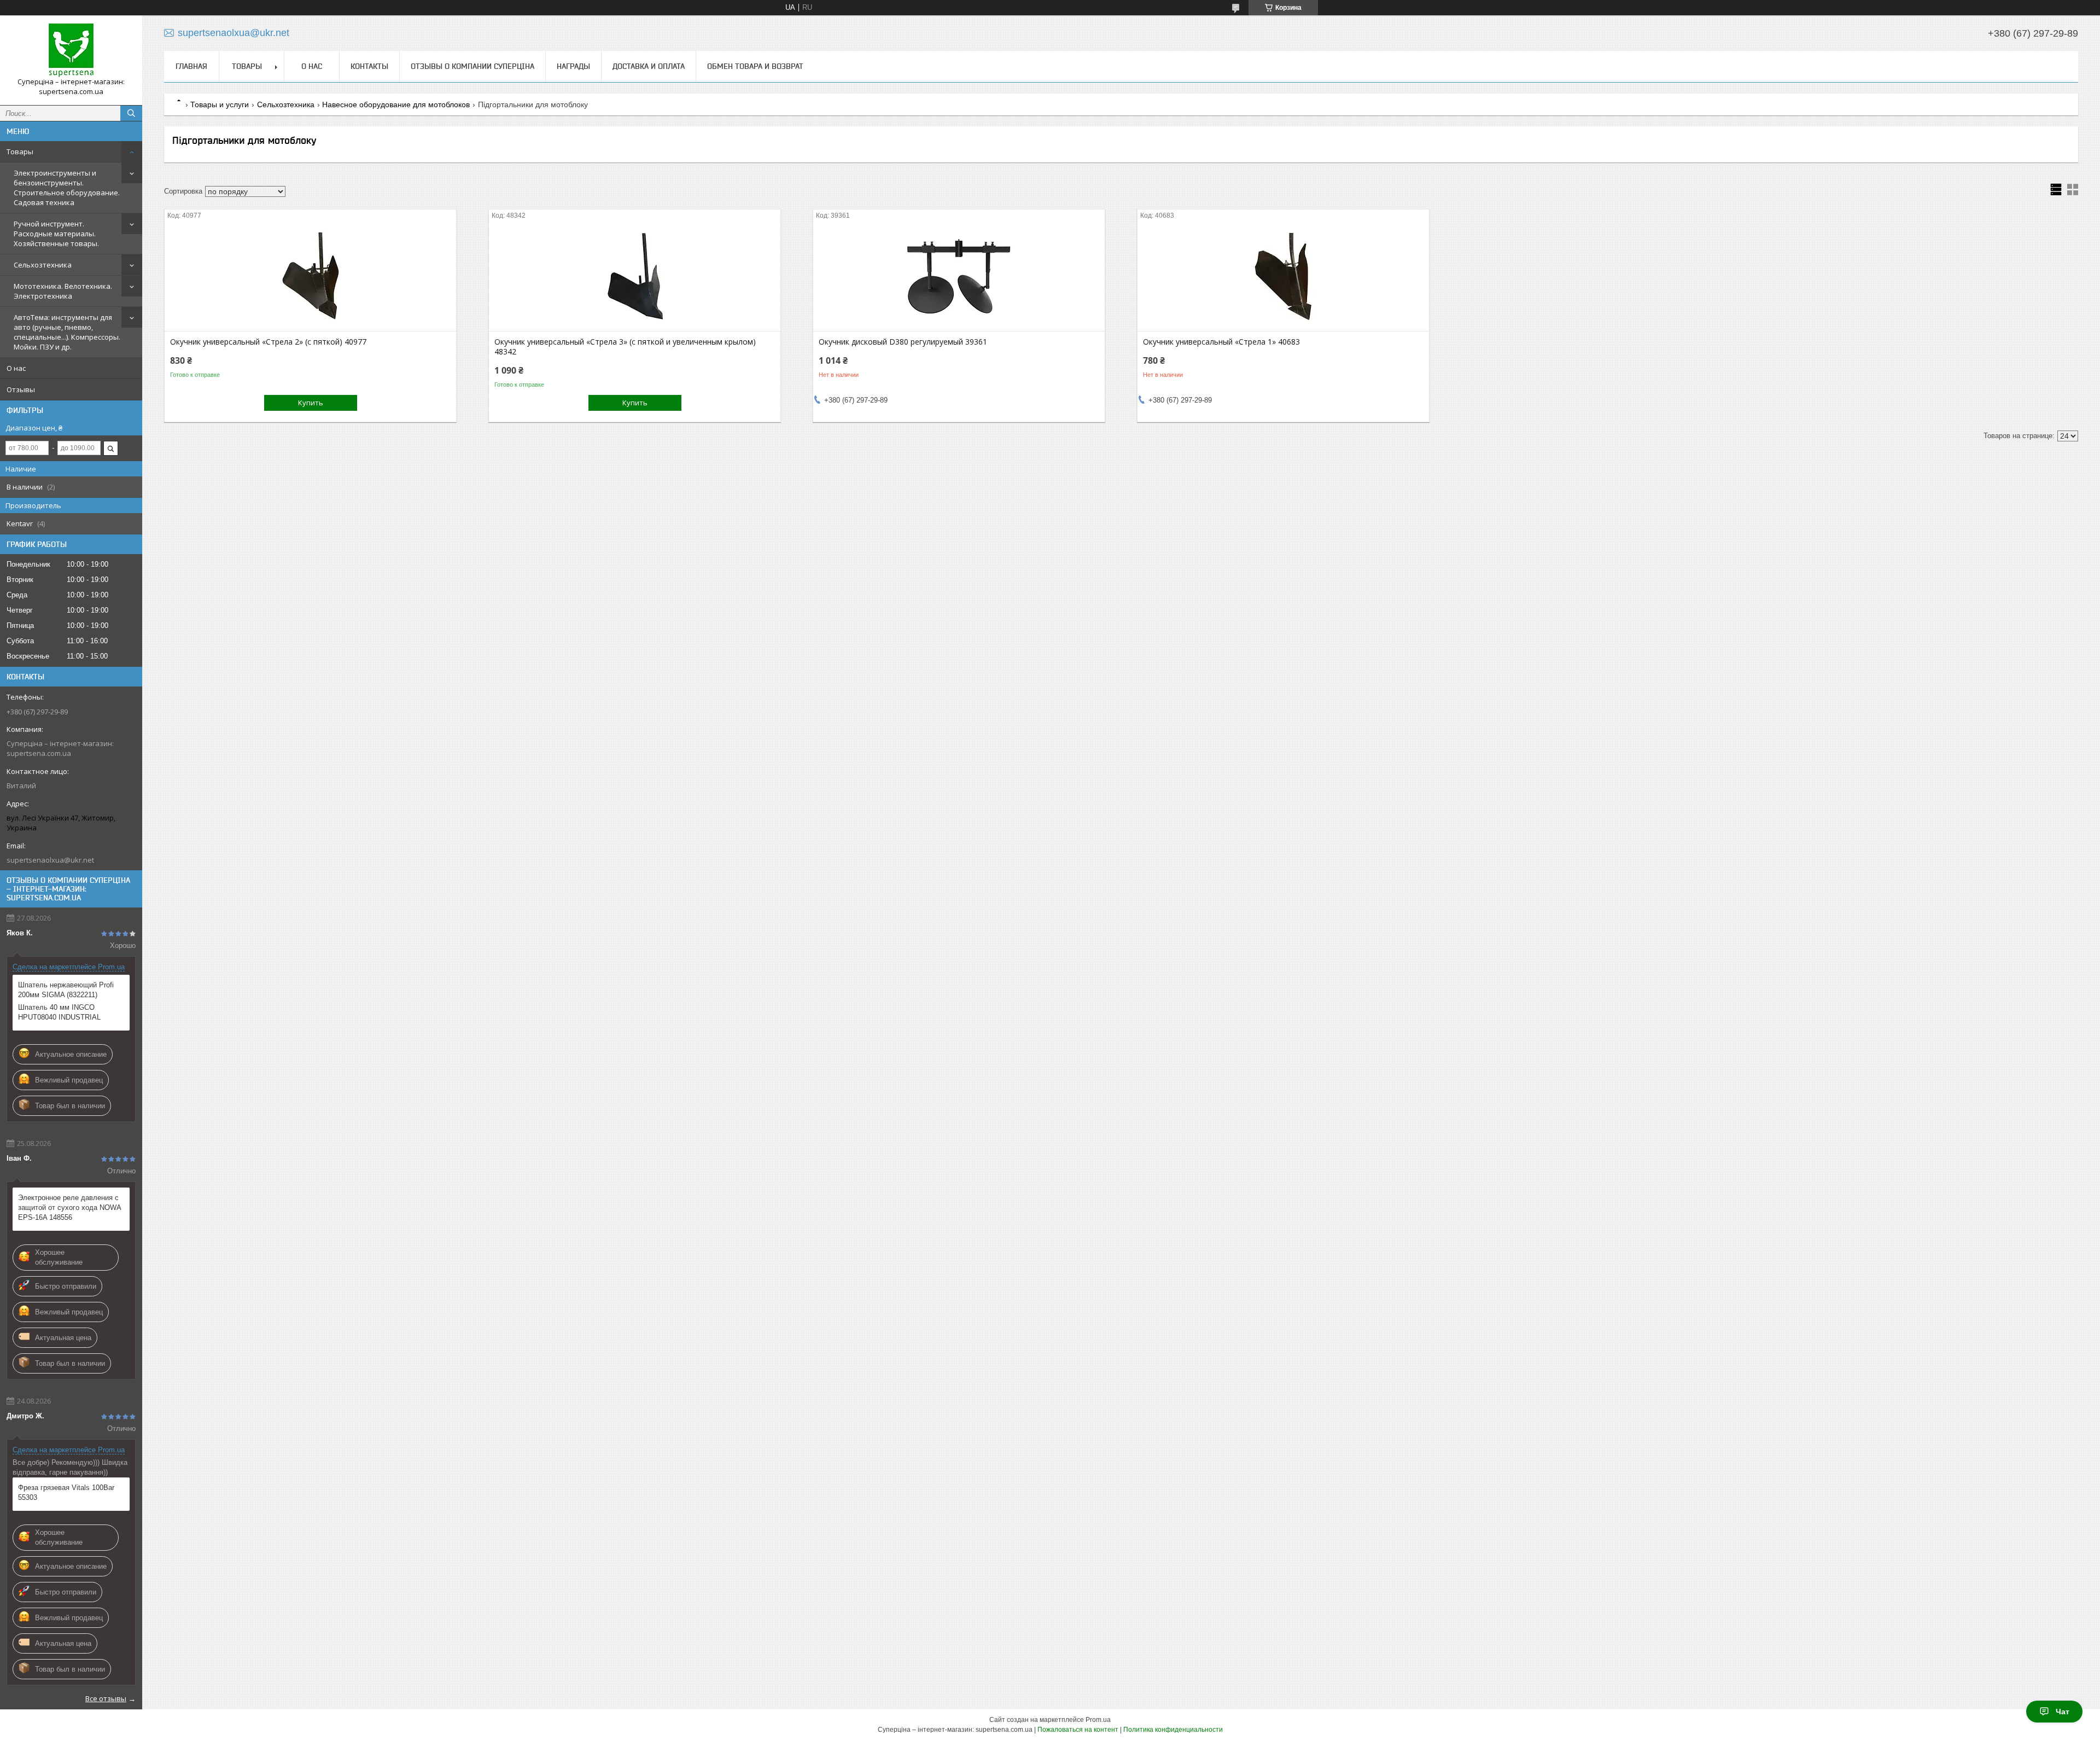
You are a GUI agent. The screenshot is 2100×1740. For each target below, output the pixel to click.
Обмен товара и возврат (755, 66)
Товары (20, 152)
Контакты (369, 66)
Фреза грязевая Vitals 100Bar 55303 (66, 1492)
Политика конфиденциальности (1173, 1730)
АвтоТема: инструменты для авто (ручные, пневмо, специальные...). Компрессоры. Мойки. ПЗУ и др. (67, 332)
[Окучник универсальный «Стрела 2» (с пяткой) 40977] (310, 276)
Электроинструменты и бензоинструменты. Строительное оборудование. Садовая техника (67, 188)
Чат (2063, 1712)
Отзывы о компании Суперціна (472, 66)
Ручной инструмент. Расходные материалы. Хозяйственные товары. (56, 234)
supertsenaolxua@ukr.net (50, 860)
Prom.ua (1098, 1720)
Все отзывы (106, 1698)
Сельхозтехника (43, 265)
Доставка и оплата (649, 66)
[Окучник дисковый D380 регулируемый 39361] (959, 276)
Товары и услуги (220, 104)
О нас (16, 368)
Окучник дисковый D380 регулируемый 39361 (903, 342)
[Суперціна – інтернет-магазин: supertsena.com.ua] (71, 50)
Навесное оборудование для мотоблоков (396, 104)
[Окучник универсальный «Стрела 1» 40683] (1283, 276)
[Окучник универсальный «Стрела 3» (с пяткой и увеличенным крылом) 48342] (635, 276)
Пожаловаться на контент (1078, 1730)
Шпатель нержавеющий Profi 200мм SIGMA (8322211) (66, 990)
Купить (311, 403)
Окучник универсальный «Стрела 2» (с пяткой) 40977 (268, 342)
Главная (191, 66)
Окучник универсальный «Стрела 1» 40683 (1221, 342)
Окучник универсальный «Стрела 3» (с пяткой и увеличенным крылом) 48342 (625, 347)
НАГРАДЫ (573, 66)
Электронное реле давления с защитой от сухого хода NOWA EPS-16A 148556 (69, 1207)
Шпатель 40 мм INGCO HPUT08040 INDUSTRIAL (59, 1012)
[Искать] (131, 113)
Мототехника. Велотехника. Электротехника (63, 291)
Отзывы (21, 389)
